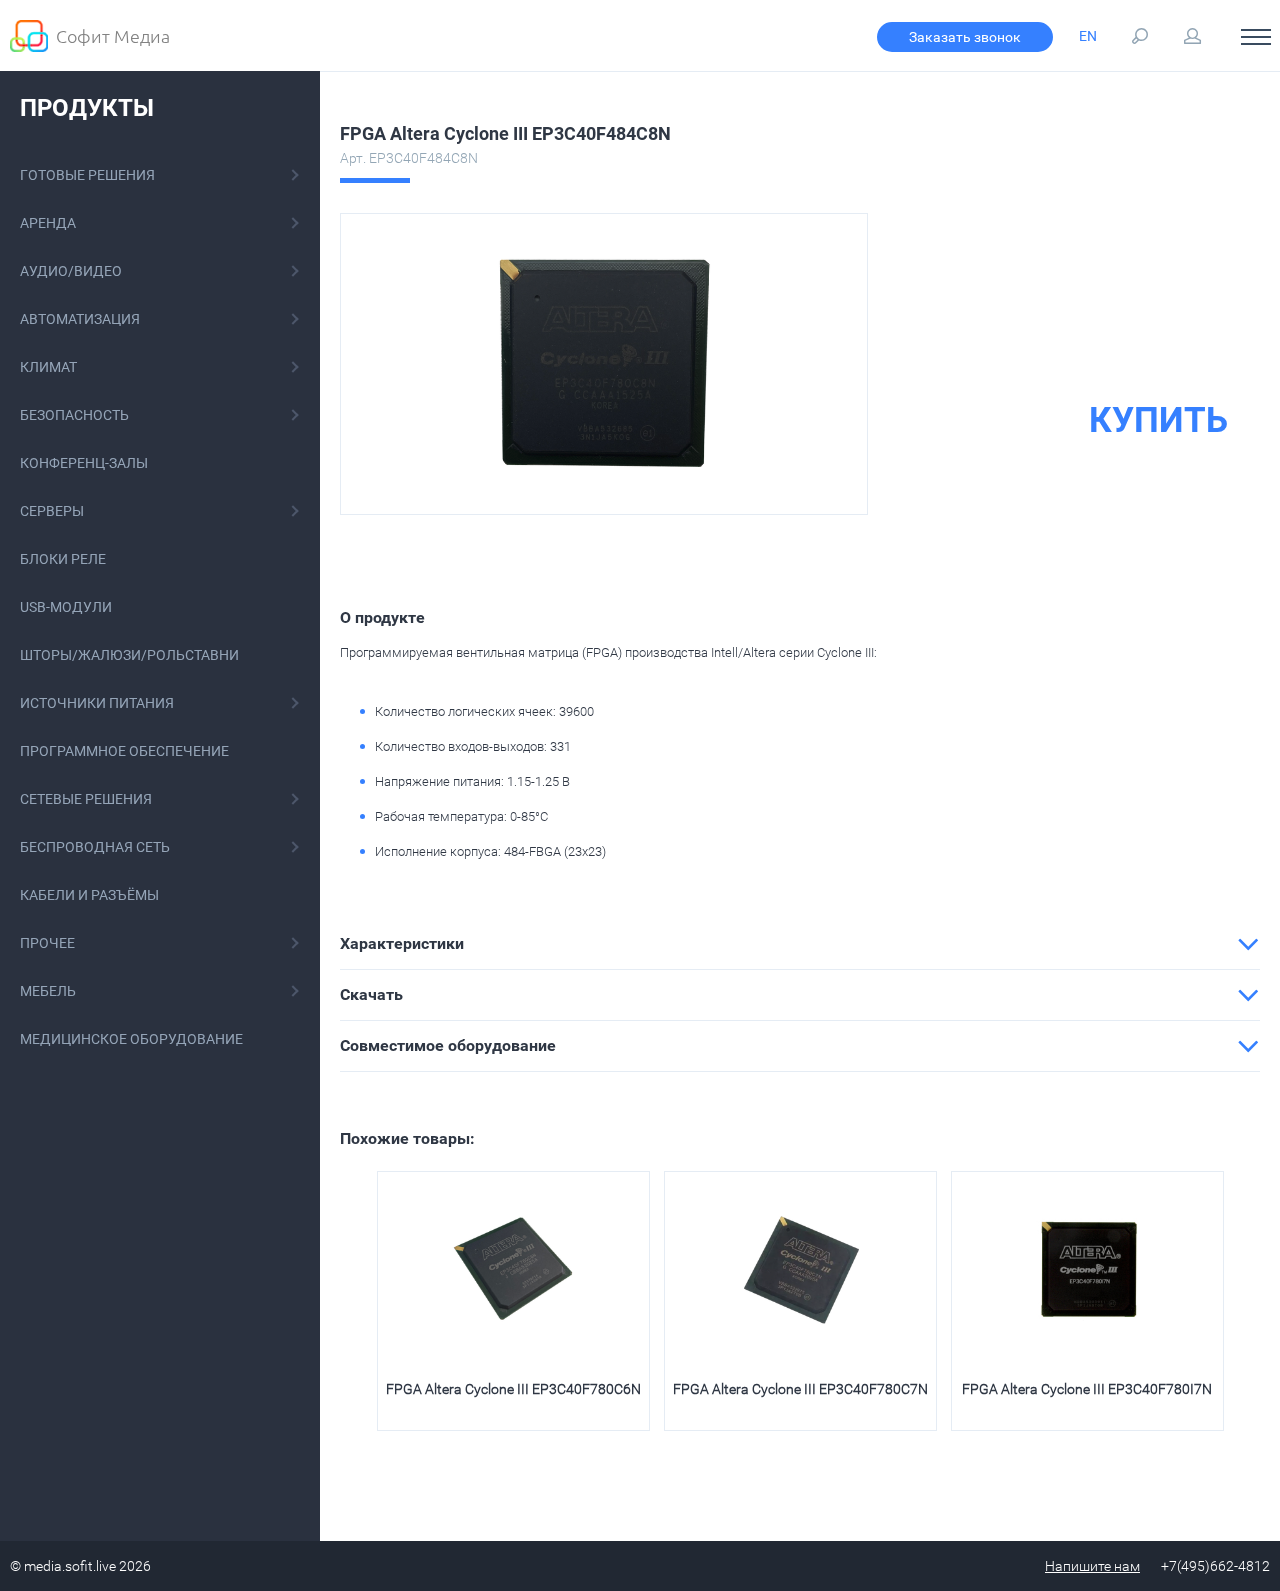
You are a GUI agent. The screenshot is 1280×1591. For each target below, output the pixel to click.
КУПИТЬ (1158, 421)
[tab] (800, 944)
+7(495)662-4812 (1215, 1566)
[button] (800, 944)
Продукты (87, 108)
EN (1088, 36)
